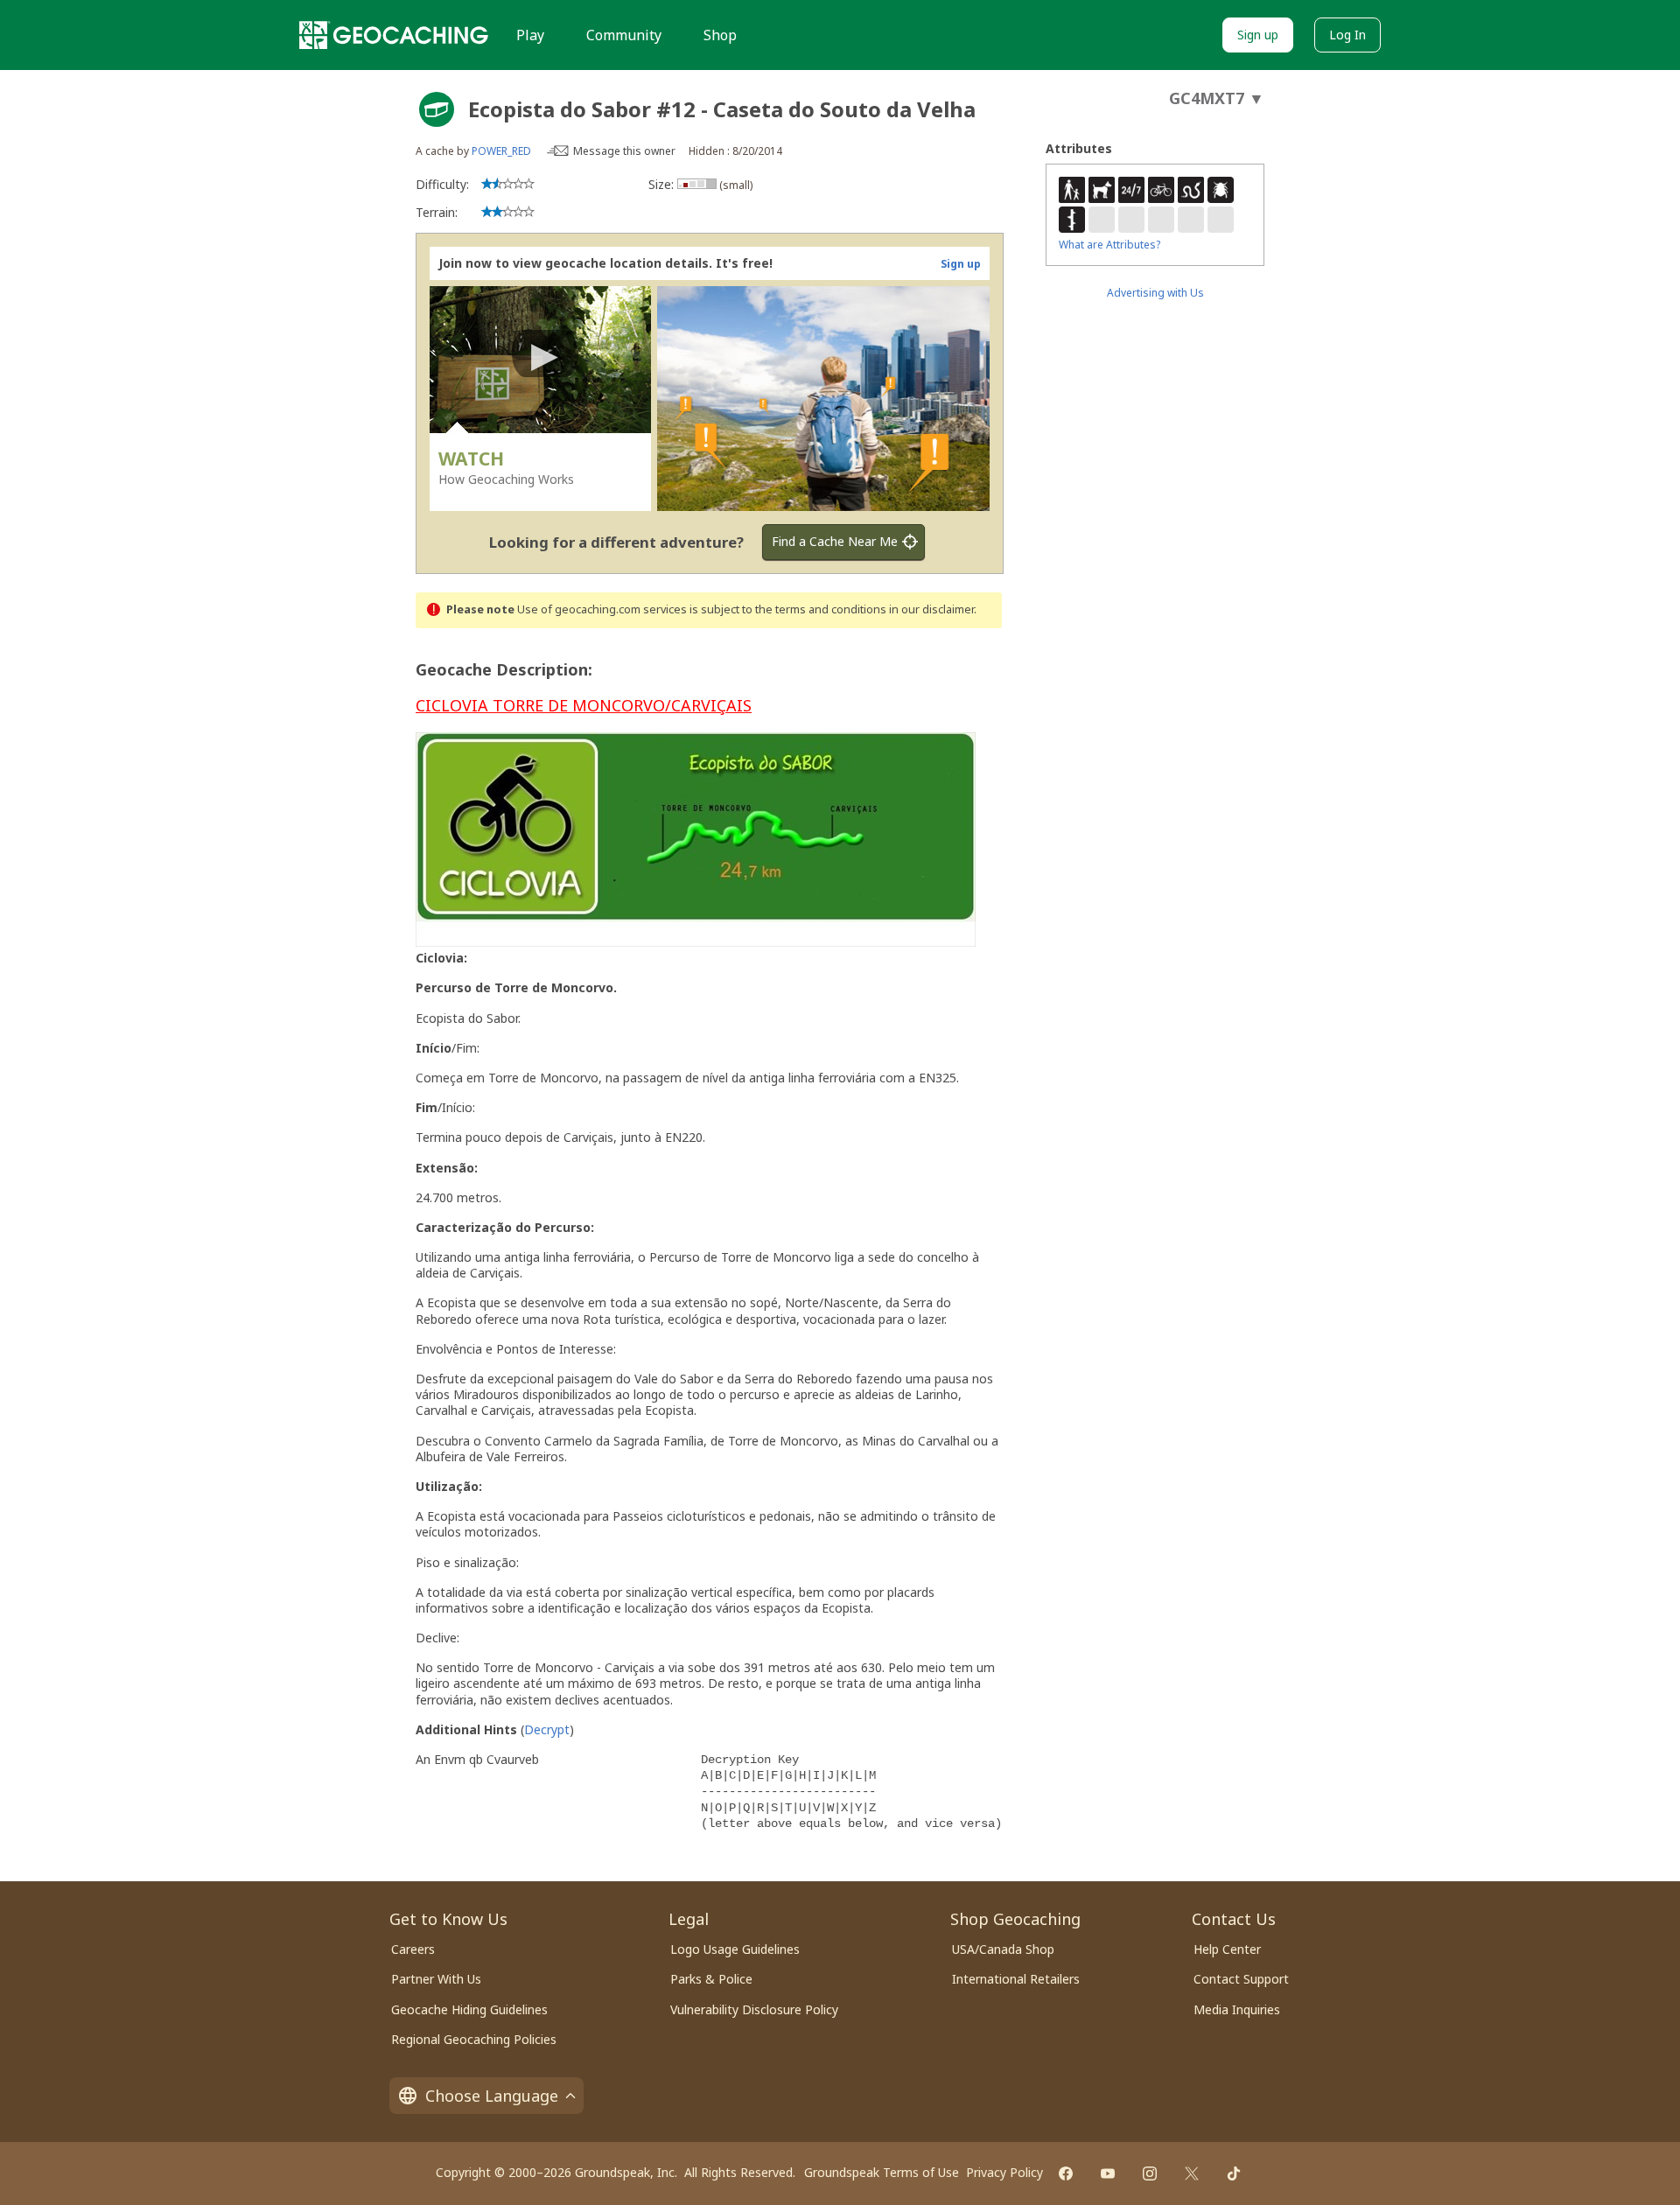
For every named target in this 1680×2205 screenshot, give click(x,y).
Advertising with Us (1155, 293)
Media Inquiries (1237, 2009)
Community (624, 35)
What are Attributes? (1109, 245)
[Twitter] (1192, 2173)
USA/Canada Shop (1003, 1949)
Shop (720, 35)
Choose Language (492, 2096)
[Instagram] (1150, 2173)
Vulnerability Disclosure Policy (754, 2009)
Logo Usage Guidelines (735, 1949)
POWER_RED (501, 151)
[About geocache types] (437, 109)
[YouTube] (1108, 2173)
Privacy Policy (1004, 2172)
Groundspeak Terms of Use (882, 2172)
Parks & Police (711, 1979)
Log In (1347, 35)
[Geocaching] (394, 35)
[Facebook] (1066, 2173)
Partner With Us (436, 1979)
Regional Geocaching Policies (474, 2039)
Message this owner (624, 151)
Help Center (1227, 1949)
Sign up (1258, 35)
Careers (413, 1949)
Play (530, 35)
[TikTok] (1234, 2173)
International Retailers (1016, 1979)
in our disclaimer (931, 609)
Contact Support (1241, 1979)
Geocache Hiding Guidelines (469, 2009)
